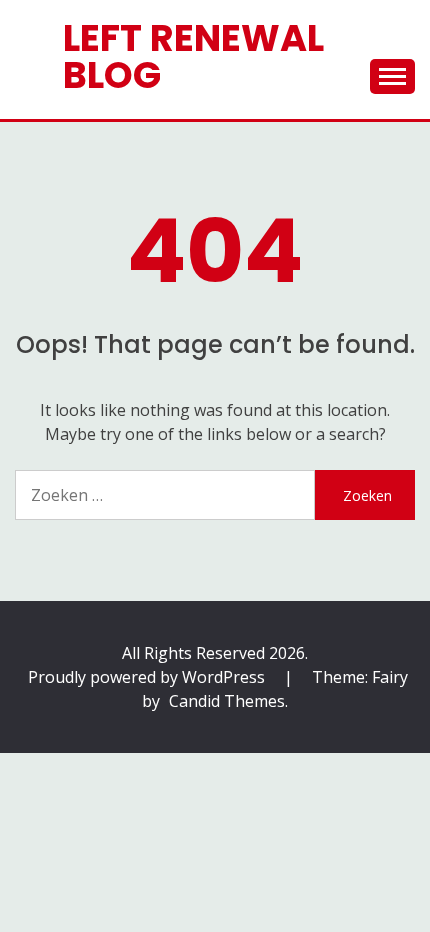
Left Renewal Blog (193, 56)
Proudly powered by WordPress (148, 677)
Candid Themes (227, 701)
